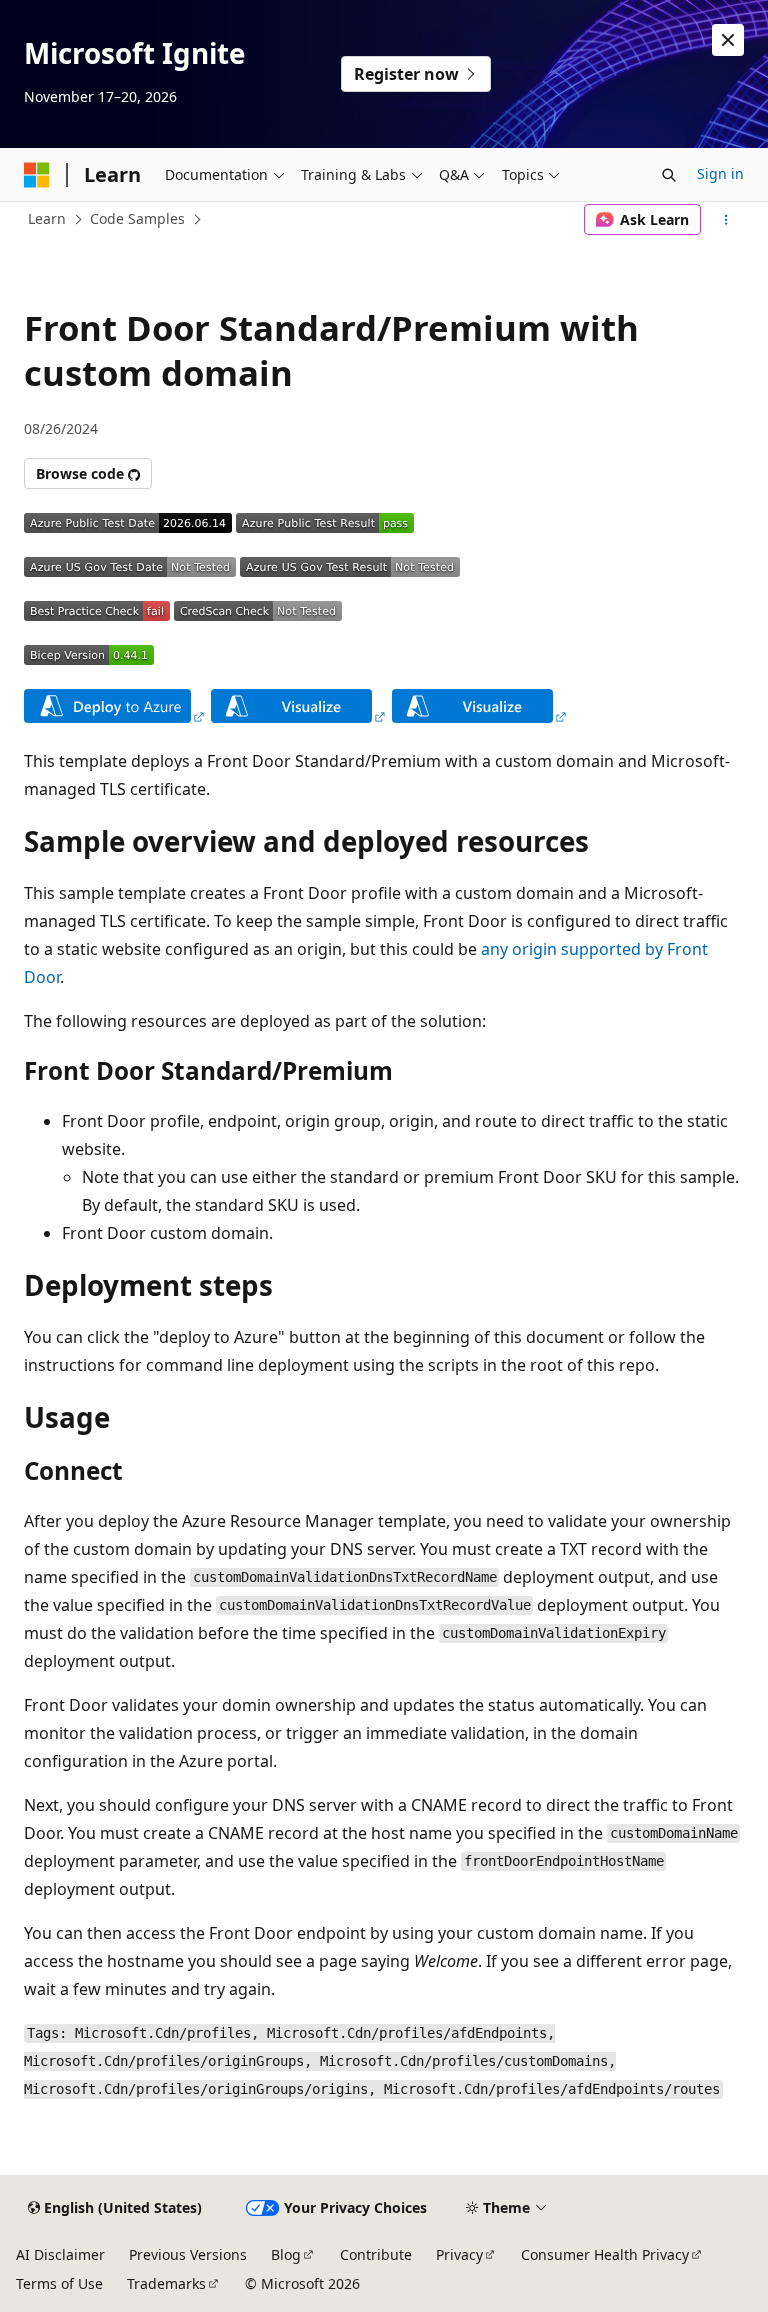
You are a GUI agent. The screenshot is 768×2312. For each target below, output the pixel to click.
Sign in (720, 173)
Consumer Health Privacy (605, 2254)
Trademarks (166, 2283)
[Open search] (669, 175)
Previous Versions (188, 2254)
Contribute (376, 2254)
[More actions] (726, 220)
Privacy (459, 2254)
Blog (286, 2254)
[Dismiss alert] (728, 40)
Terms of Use (59, 2283)
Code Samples (137, 218)
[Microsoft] (37, 175)
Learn (47, 218)
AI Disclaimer (60, 2254)
